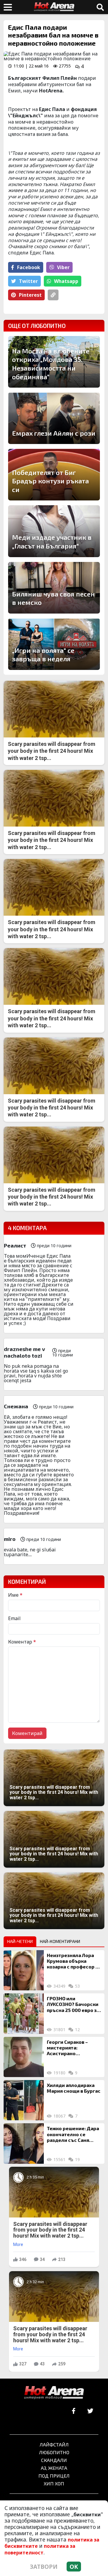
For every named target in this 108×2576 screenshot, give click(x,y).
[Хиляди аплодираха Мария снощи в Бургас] (24, 2100)
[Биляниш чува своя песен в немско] (54, 588)
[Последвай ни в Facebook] (74, 2411)
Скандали (54, 2460)
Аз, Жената (54, 2468)
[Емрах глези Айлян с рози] (54, 418)
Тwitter (28, 281)
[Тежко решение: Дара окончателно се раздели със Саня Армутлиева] (24, 2143)
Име (15, 1595)
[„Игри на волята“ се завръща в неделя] (54, 644)
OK (74, 2567)
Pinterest (30, 295)
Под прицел (54, 2476)
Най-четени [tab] (20, 1941)
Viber (63, 267)
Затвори (44, 2567)
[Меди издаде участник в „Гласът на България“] (54, 531)
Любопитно (54, 2452)
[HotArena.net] (54, 2393)
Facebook (29, 267)
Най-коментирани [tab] (60, 1941)
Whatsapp (66, 281)
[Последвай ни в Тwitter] (90, 2411)
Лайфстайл (54, 2444)
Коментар (22, 1642)
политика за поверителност (40, 2549)
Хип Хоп (54, 2483)
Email (14, 1618)
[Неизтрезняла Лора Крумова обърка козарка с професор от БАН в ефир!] (24, 1970)
